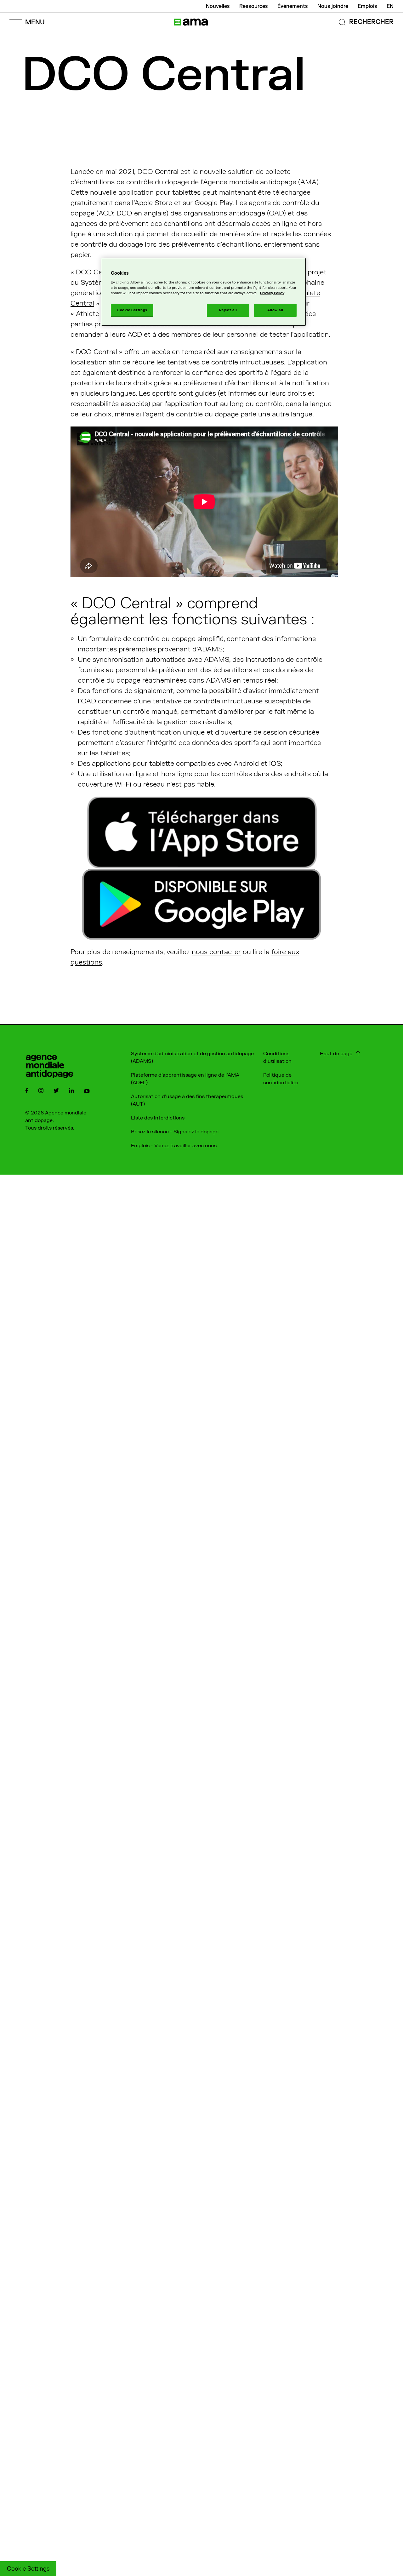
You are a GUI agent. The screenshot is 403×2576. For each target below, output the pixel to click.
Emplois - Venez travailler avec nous (174, 1146)
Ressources (254, 6)
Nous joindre (333, 6)
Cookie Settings (28, 2569)
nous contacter (216, 952)
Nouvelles (218, 6)
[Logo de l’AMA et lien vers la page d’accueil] (191, 22)
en (390, 6)
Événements (293, 6)
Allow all (275, 310)
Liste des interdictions (158, 1118)
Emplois (367, 6)
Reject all (228, 310)
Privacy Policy (272, 293)
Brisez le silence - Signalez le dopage (175, 1132)
